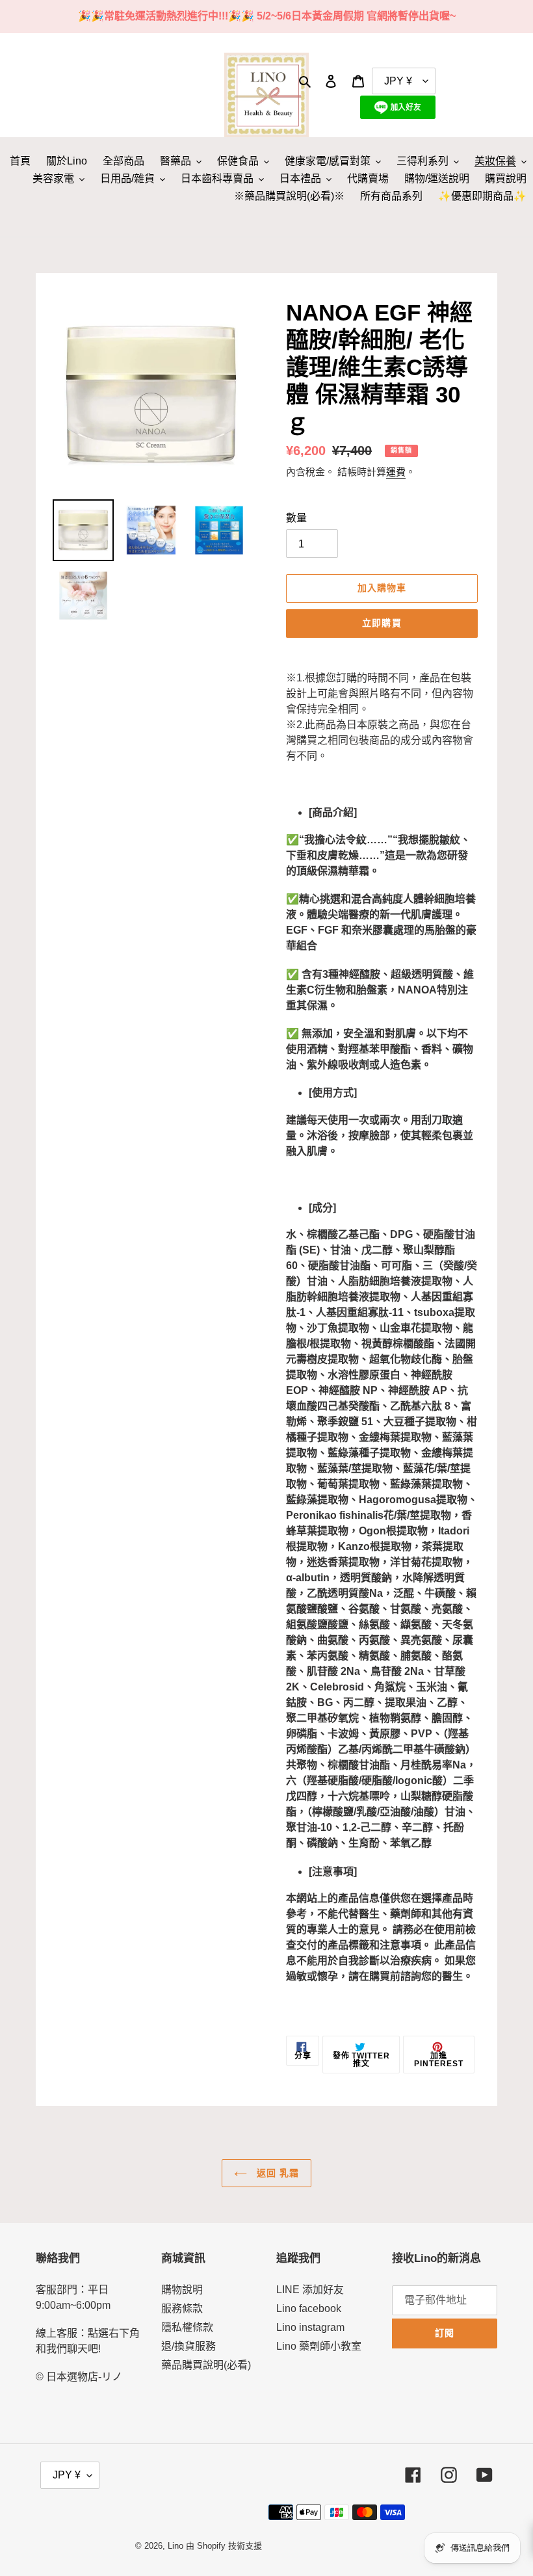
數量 (296, 518)
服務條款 (182, 2308)
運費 (396, 472)
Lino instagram (310, 2327)
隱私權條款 (187, 2327)
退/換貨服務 (188, 2346)
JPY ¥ (67, 2475)
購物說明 (182, 2290)
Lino (175, 2546)
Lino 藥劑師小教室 (319, 2346)
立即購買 (382, 623)
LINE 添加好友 (310, 2290)
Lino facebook (309, 2308)
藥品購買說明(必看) (206, 2365)
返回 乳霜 (277, 2173)
